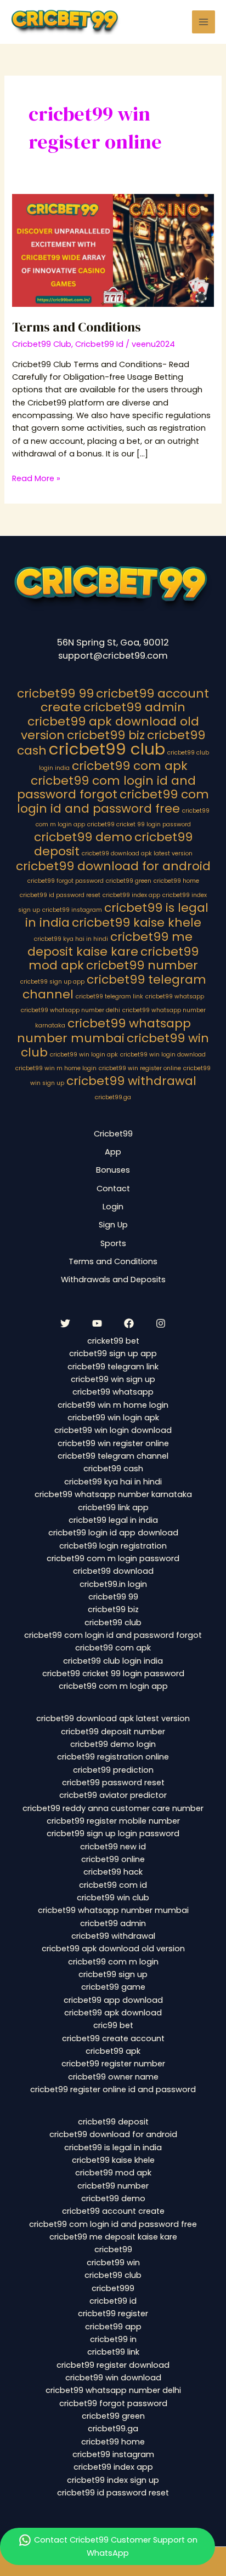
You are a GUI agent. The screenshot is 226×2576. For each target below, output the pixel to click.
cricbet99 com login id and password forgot (106, 787)
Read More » (36, 478)
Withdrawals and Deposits (113, 1280)
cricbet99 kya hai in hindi (71, 939)
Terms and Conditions (77, 327)
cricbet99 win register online (140, 1068)
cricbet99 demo (83, 837)
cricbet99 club (107, 749)
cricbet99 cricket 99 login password (139, 824)
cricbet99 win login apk (84, 1055)
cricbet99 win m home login (56, 1068)
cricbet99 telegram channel (114, 987)
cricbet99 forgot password (66, 881)
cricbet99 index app (131, 895)
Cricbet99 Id (99, 344)
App (113, 1152)
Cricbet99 (113, 1134)
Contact (113, 1189)
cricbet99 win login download (163, 1055)
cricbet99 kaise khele (137, 923)
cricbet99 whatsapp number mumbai (104, 1031)
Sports (113, 1243)
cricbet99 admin (134, 707)
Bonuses (113, 1170)
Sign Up (113, 1225)
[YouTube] (97, 1323)
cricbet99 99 (55, 693)
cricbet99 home (176, 881)
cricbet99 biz (106, 735)
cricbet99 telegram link (109, 996)
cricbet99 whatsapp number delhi (70, 1010)
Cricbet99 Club (42, 344)
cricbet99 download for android (113, 866)
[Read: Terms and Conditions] (113, 250)
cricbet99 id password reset (60, 895)
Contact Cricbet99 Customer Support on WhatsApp (115, 2546)
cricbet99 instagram (72, 910)
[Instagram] (161, 1323)
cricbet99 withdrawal (131, 1081)
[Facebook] (129, 1323)
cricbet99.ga (113, 1097)
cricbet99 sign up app (52, 982)
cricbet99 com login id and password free (113, 801)
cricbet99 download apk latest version (137, 853)
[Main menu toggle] (204, 22)
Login (113, 1207)
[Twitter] (65, 1323)
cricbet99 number (142, 965)
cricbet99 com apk (130, 766)
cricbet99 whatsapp (175, 996)
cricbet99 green (129, 881)
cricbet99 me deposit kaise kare (110, 944)
